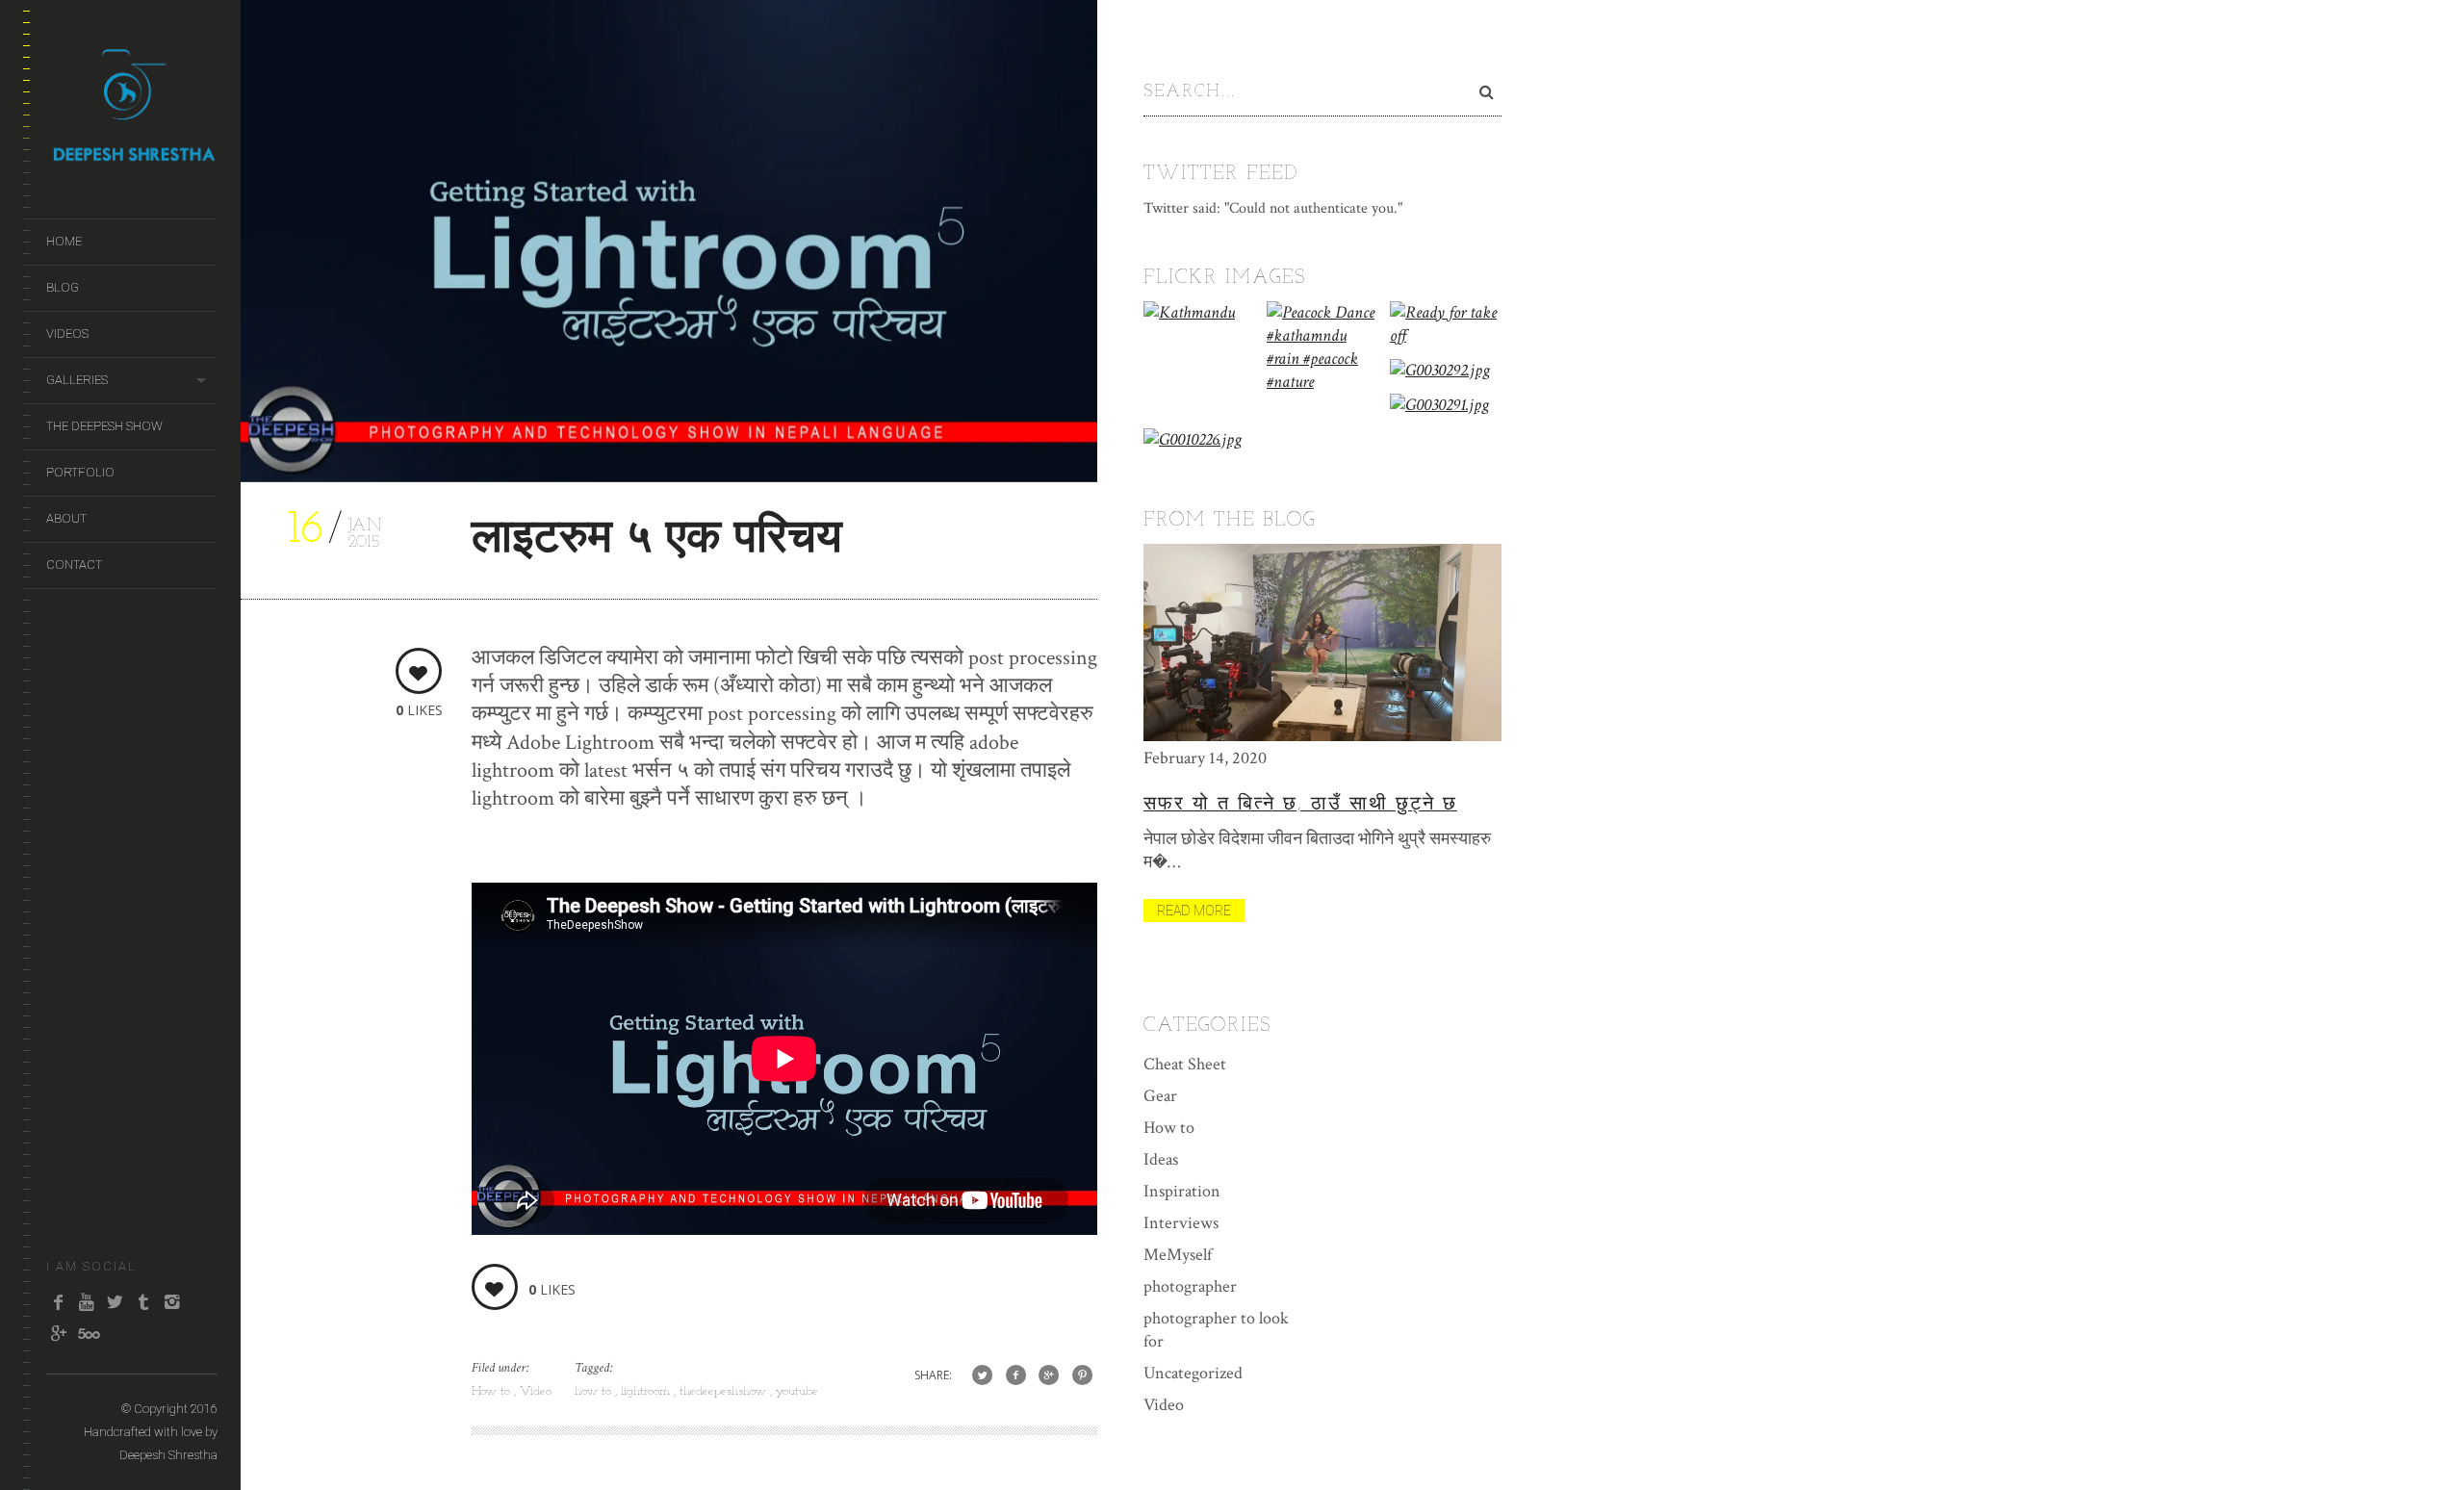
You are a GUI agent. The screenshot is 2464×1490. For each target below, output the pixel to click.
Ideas (1161, 1159)
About (66, 518)
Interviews (1181, 1223)
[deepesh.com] (132, 155)
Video (536, 1391)
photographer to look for (1216, 1330)
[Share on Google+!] (1049, 1376)
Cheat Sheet (1185, 1064)
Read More (1194, 911)
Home (64, 241)
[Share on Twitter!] (982, 1376)
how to (595, 1391)
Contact (74, 565)
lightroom (647, 1391)
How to (493, 1391)
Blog (63, 287)
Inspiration (1182, 1191)
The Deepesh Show (104, 426)
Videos (67, 334)
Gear (1160, 1096)
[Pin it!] (1082, 1376)
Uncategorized (1193, 1373)
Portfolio (80, 472)
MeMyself (1178, 1255)
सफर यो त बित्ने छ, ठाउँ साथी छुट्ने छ (1300, 805)
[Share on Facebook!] (1016, 1376)
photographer (1190, 1286)
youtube (797, 1391)
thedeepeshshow (725, 1391)
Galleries (77, 380)
